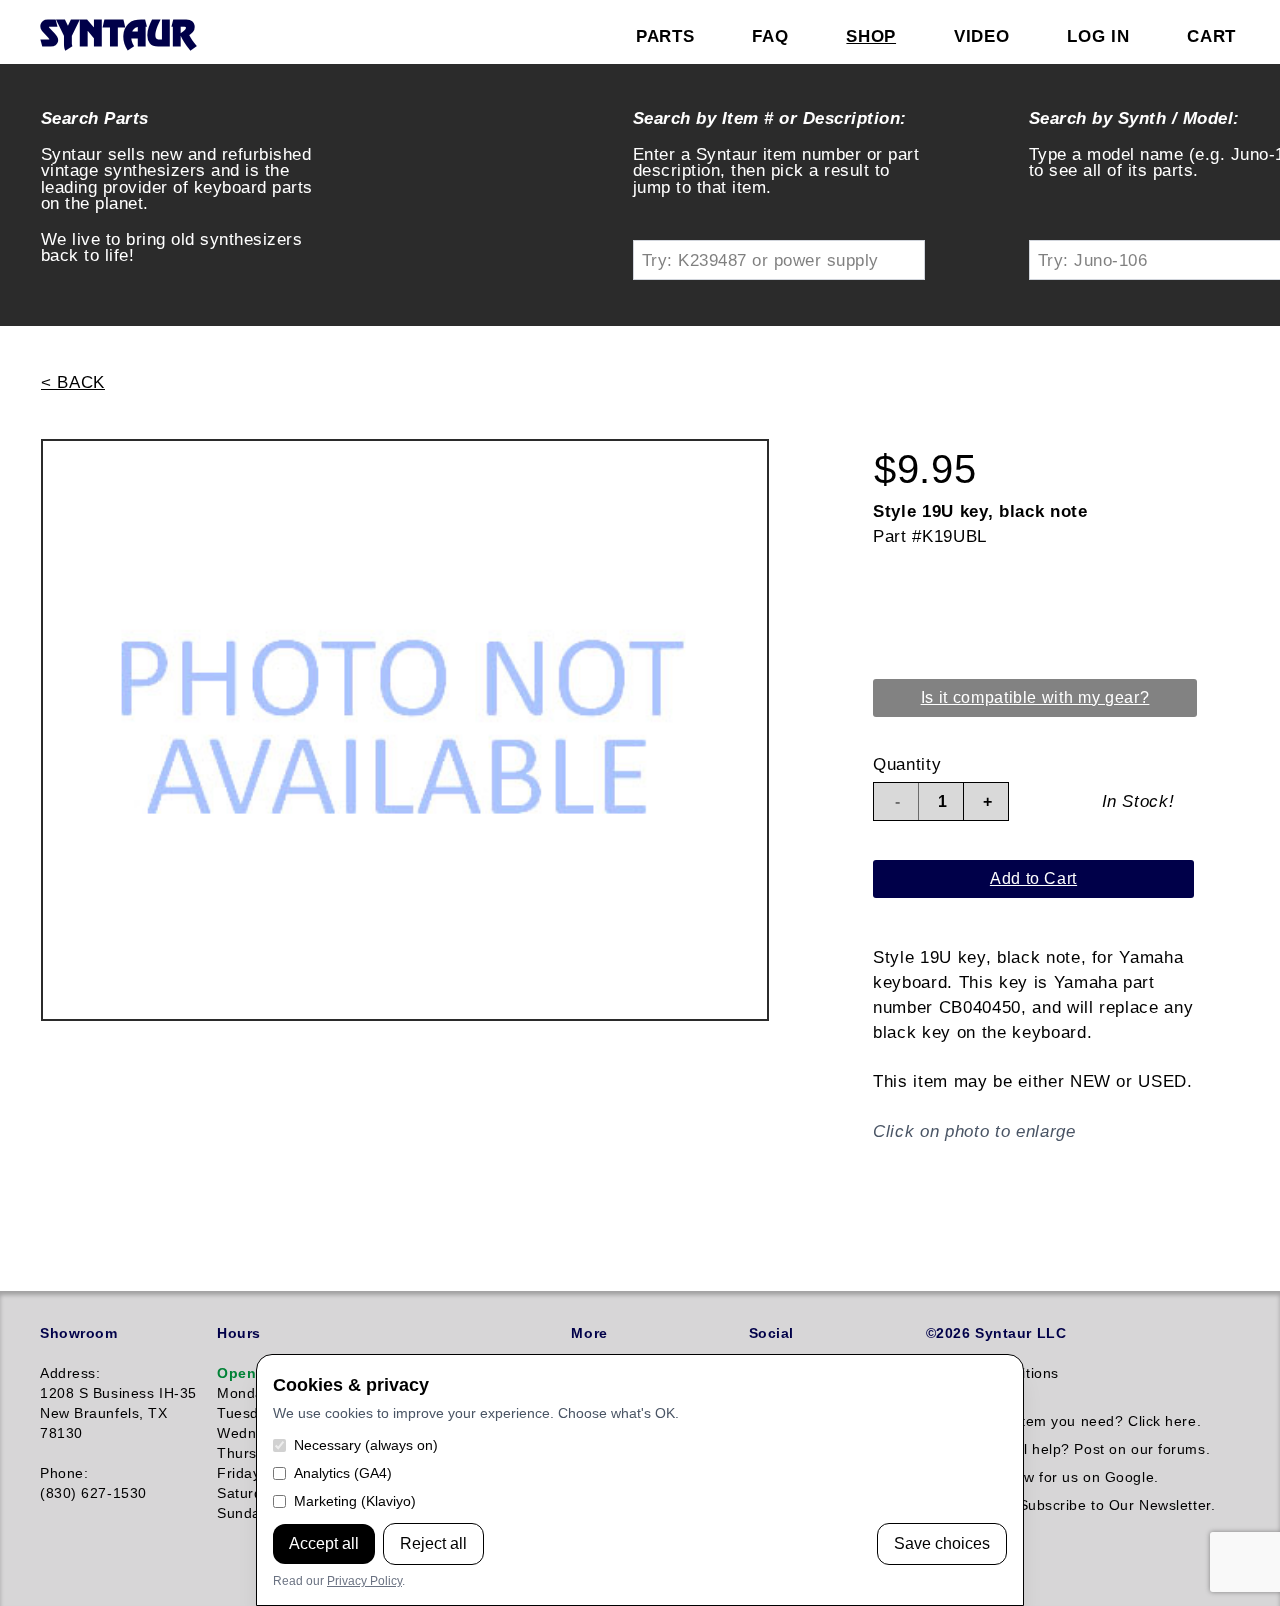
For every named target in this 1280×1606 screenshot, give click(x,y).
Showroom (78, 1333)
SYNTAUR (117, 36)
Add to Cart (1033, 878)
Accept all (324, 1543)
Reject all (433, 1543)
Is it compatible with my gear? (1035, 697)
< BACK (73, 382)
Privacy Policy (364, 1581)
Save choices (942, 1543)
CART (1211, 36)
